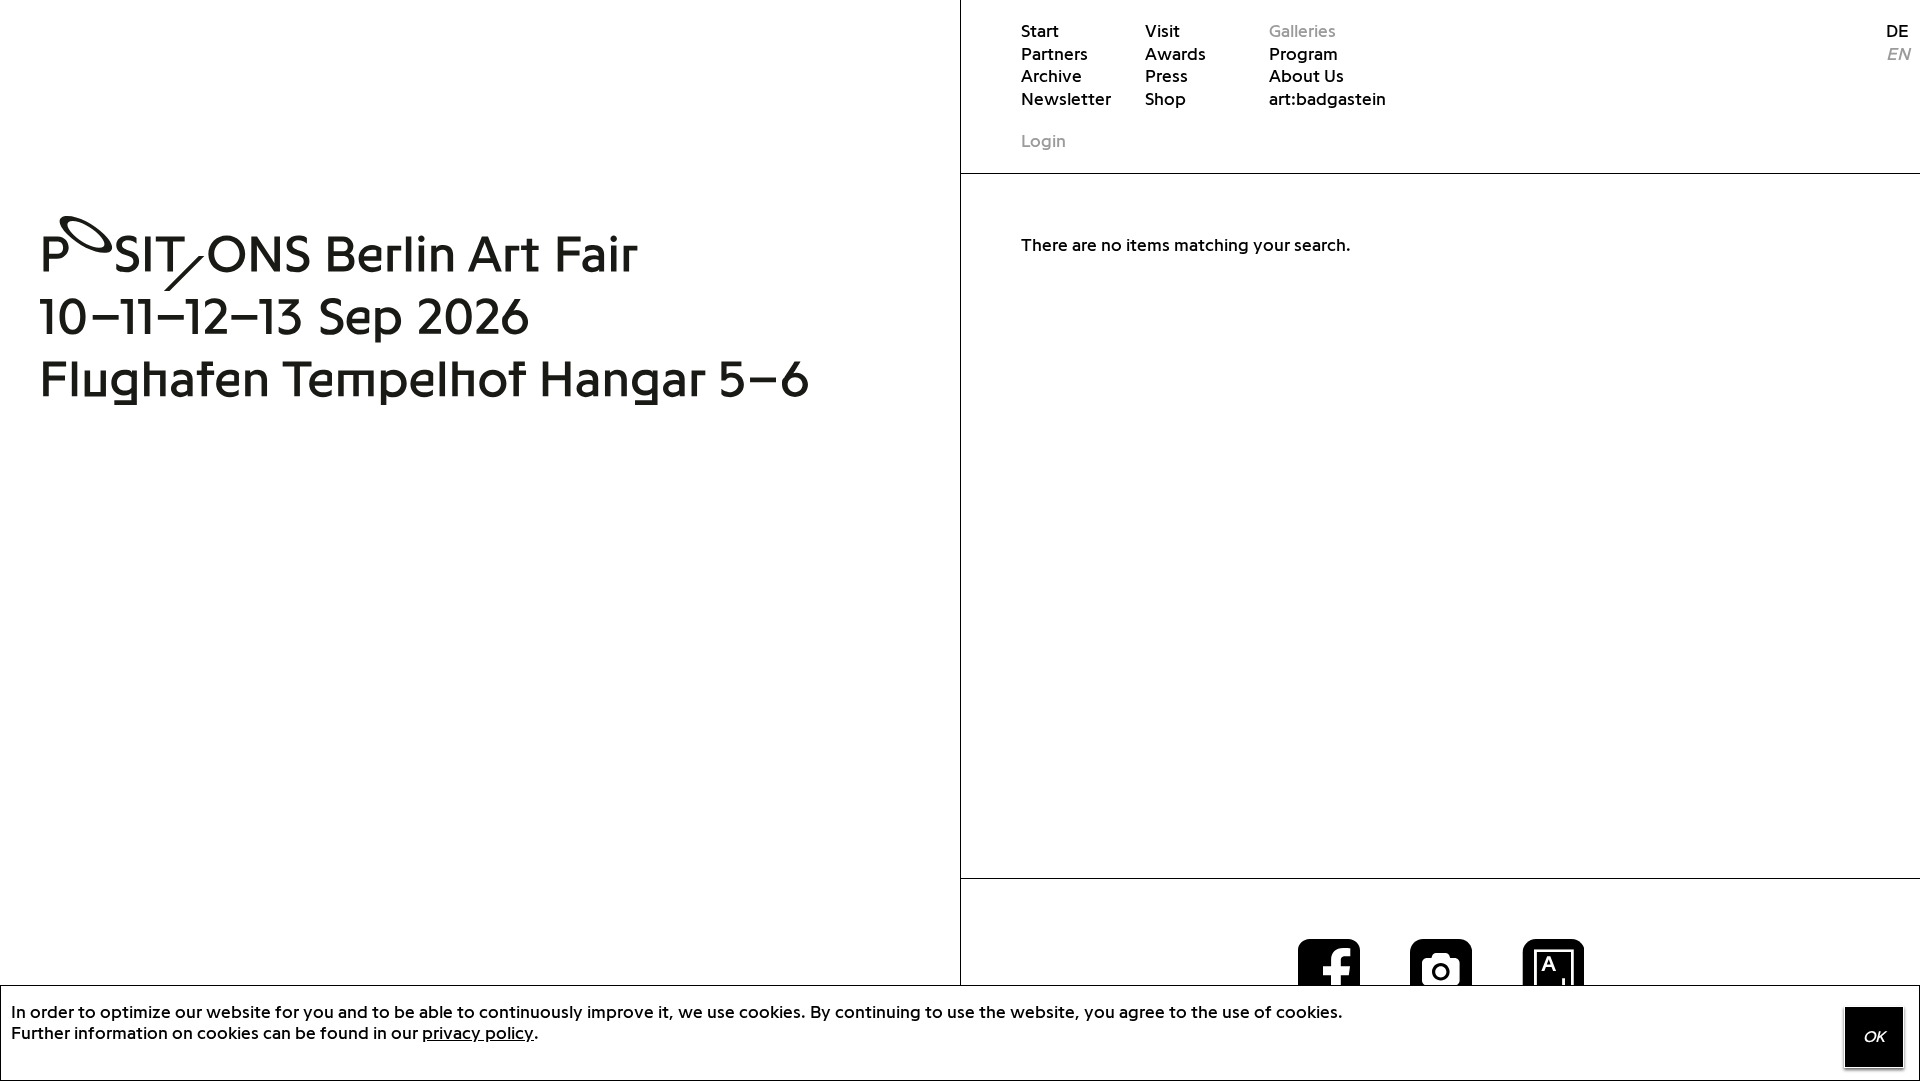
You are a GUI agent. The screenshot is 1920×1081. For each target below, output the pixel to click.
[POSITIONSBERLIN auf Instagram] (1441, 969)
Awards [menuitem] (1175, 53)
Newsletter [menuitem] (1066, 98)
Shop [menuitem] (1165, 98)
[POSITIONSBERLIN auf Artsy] (1553, 969)
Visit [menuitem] (1162, 30)
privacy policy (478, 1032)
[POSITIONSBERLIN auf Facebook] (1329, 969)
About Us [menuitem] (1306, 75)
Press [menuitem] (1166, 75)
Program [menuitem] (1303, 53)
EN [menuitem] (1898, 53)
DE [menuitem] (1889, 30)
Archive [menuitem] (1051, 75)
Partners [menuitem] (1054, 53)
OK (1874, 1036)
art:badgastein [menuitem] (1327, 98)
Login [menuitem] (1043, 140)
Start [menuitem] (1040, 30)
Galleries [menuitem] (1302, 30)
